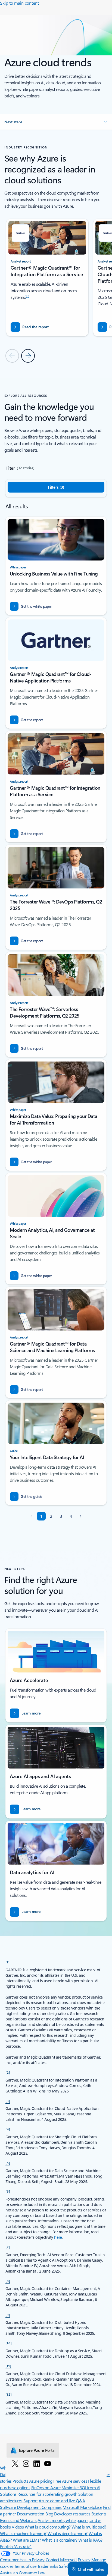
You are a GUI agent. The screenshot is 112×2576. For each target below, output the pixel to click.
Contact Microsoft (61, 2559)
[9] (8, 2315)
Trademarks (48, 2566)
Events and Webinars (18, 2520)
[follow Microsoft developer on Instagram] (26, 2463)
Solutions (8, 2494)
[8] (8, 2281)
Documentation (31, 2514)
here (58, 2237)
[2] (8, 2072)
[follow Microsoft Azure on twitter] (15, 2463)
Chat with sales (91, 2569)
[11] (8, 2366)
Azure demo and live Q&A (62, 2501)
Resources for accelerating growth (47, 2494)
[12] (9, 2394)
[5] (8, 2163)
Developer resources (72, 2514)
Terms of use (25, 2566)
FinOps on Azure (46, 2487)
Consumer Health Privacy (22, 2559)
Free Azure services (70, 2481)
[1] (8, 1962)
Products (20, 2481)
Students (99, 2514)
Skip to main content (19, 3)
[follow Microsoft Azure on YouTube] (48, 2463)
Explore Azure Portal (37, 2450)
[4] (8, 2129)
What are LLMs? (27, 2540)
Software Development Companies (31, 2507)
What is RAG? (90, 2540)
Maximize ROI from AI (81, 2487)
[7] (8, 2247)
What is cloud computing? (48, 2527)
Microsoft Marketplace (82, 2507)
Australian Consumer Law (23, 2573)
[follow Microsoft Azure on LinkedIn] (37, 2463)
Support (31, 2501)
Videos (18, 2527)
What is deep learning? (68, 2533)
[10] (9, 2343)
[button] (56, 122)
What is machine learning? (23, 2533)
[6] (8, 2191)
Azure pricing (41, 2481)
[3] (8, 2101)
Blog (49, 2514)
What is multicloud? (89, 2527)
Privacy (84, 2559)
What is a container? (60, 2540)
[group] (47, 278)
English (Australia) (16, 2546)
